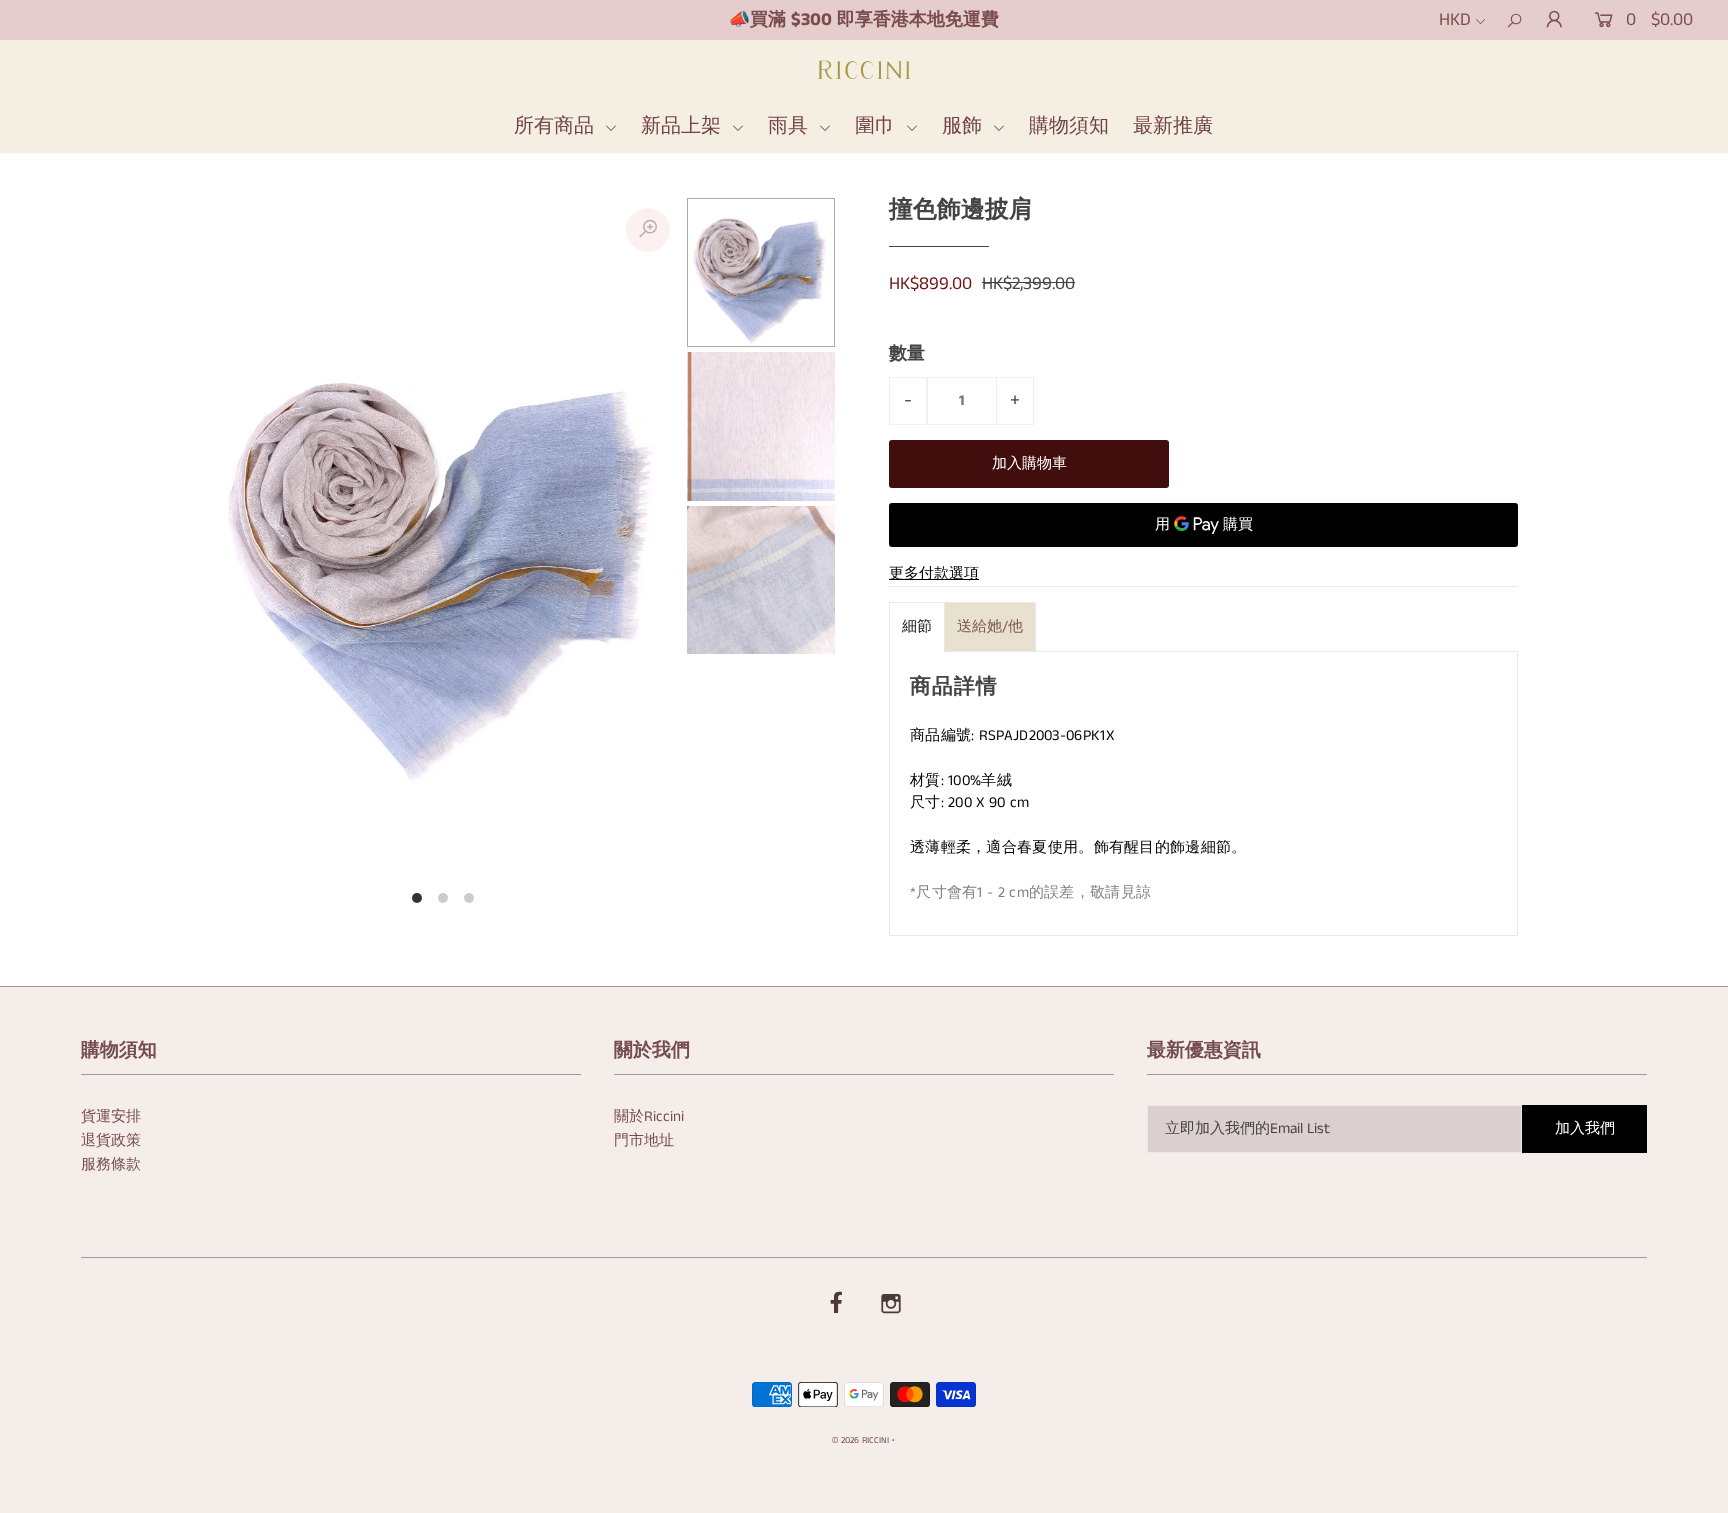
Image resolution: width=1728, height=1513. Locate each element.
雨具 (791, 126)
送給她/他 (990, 626)
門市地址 (644, 1140)
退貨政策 (111, 1140)
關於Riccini (649, 1116)
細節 (917, 626)
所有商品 (557, 126)
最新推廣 (1173, 126)
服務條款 (111, 1164)
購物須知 (1069, 126)
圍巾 (878, 126)
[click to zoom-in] (648, 230)
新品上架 (684, 126)
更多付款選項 (934, 573)
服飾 (965, 126)
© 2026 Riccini (860, 1440)
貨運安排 (111, 1116)
